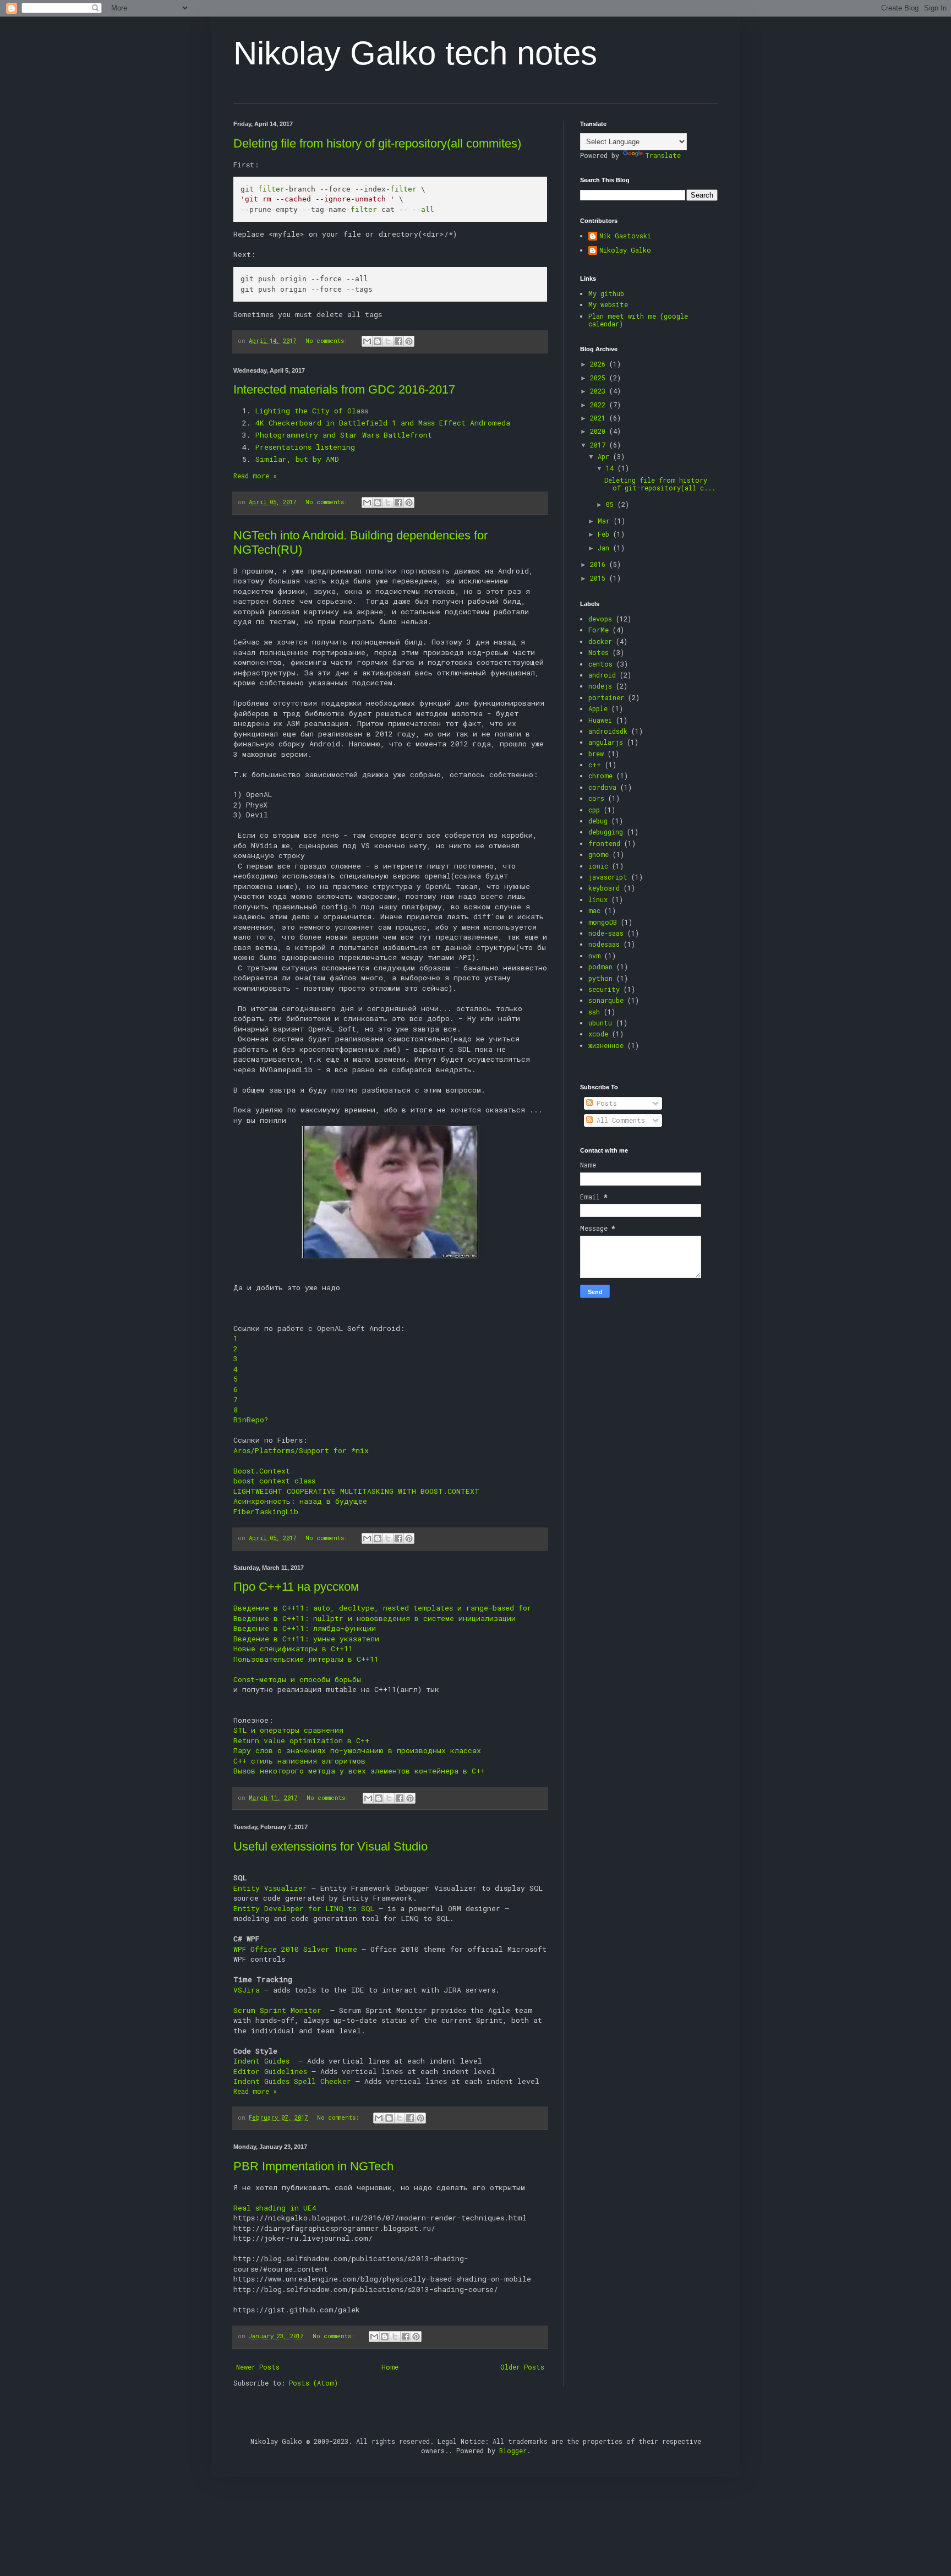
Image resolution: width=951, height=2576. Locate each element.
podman (600, 967)
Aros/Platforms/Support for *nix (301, 1450)
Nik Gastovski (625, 236)
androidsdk (608, 731)
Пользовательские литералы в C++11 (306, 1659)
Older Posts (522, 2367)
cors (596, 798)
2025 (600, 378)
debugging (606, 832)
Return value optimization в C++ (301, 1740)
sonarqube (606, 1000)
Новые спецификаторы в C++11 (293, 1649)
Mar (606, 521)
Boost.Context (262, 1471)
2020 (600, 431)
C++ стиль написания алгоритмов (299, 1761)
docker (600, 641)
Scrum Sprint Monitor (280, 2010)
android (602, 675)
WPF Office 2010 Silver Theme (295, 1949)
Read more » (255, 476)
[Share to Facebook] (398, 341)
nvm (594, 956)
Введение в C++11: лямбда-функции (305, 1628)
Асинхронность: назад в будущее (300, 1501)
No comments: (328, 341)
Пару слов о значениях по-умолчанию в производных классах (357, 1750)
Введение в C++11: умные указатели (306, 1639)
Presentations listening (305, 447)
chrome (600, 776)
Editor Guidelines (270, 2071)
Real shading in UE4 (275, 2208)
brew (596, 754)
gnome (599, 854)
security (604, 989)
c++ (595, 765)
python (600, 978)
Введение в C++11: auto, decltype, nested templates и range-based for (382, 1608)
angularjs (606, 742)
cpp (594, 810)
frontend (604, 843)
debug (598, 821)
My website (608, 304)
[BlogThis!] (378, 341)
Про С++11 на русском (296, 1587)
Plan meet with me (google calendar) (638, 320)
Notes (599, 652)
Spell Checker (323, 2081)
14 (612, 468)
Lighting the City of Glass (312, 411)
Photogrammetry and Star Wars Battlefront (344, 435)
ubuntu (600, 1023)
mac (594, 910)
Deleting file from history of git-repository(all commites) (377, 143)
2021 (600, 418)
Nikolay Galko (625, 250)
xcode (598, 1034)
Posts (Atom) (313, 2383)
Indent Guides (264, 2061)
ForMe (599, 630)
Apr (605, 456)
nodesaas (604, 944)
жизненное (606, 1045)
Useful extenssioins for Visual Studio (330, 1846)
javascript (608, 877)
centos (600, 664)
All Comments (619, 1120)
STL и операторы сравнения (288, 1730)
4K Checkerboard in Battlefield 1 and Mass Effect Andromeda (383, 423)
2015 (600, 578)
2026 (600, 364)
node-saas (606, 933)
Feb (605, 534)
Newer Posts (258, 2367)
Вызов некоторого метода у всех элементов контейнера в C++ (359, 1771)
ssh (594, 1012)
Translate (663, 155)
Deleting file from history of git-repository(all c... (660, 484)
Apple (598, 708)
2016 (600, 564)
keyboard (604, 888)
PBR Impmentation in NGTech (313, 2166)
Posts (605, 1103)
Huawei (600, 720)
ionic (598, 866)
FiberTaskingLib (266, 1511)
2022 (600, 405)
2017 (600, 445)
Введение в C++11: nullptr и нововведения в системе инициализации (375, 1618)
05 (612, 504)
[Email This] (367, 341)
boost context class (274, 1481)
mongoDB (603, 922)
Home (390, 2367)
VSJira (247, 1990)
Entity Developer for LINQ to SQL (304, 1908)
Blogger (513, 2451)
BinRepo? (251, 1420)
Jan (605, 548)
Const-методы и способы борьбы (297, 1679)
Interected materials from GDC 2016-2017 (344, 389)
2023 (600, 391)
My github (606, 293)
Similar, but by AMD (297, 459)
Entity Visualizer (270, 1888)
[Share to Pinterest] (409, 341)
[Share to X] (388, 341)
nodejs (600, 686)
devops (600, 619)
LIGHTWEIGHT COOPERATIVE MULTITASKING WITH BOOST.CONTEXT (356, 1491)
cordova (602, 787)
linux (598, 899)
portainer (606, 697)
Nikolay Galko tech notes (415, 53)
